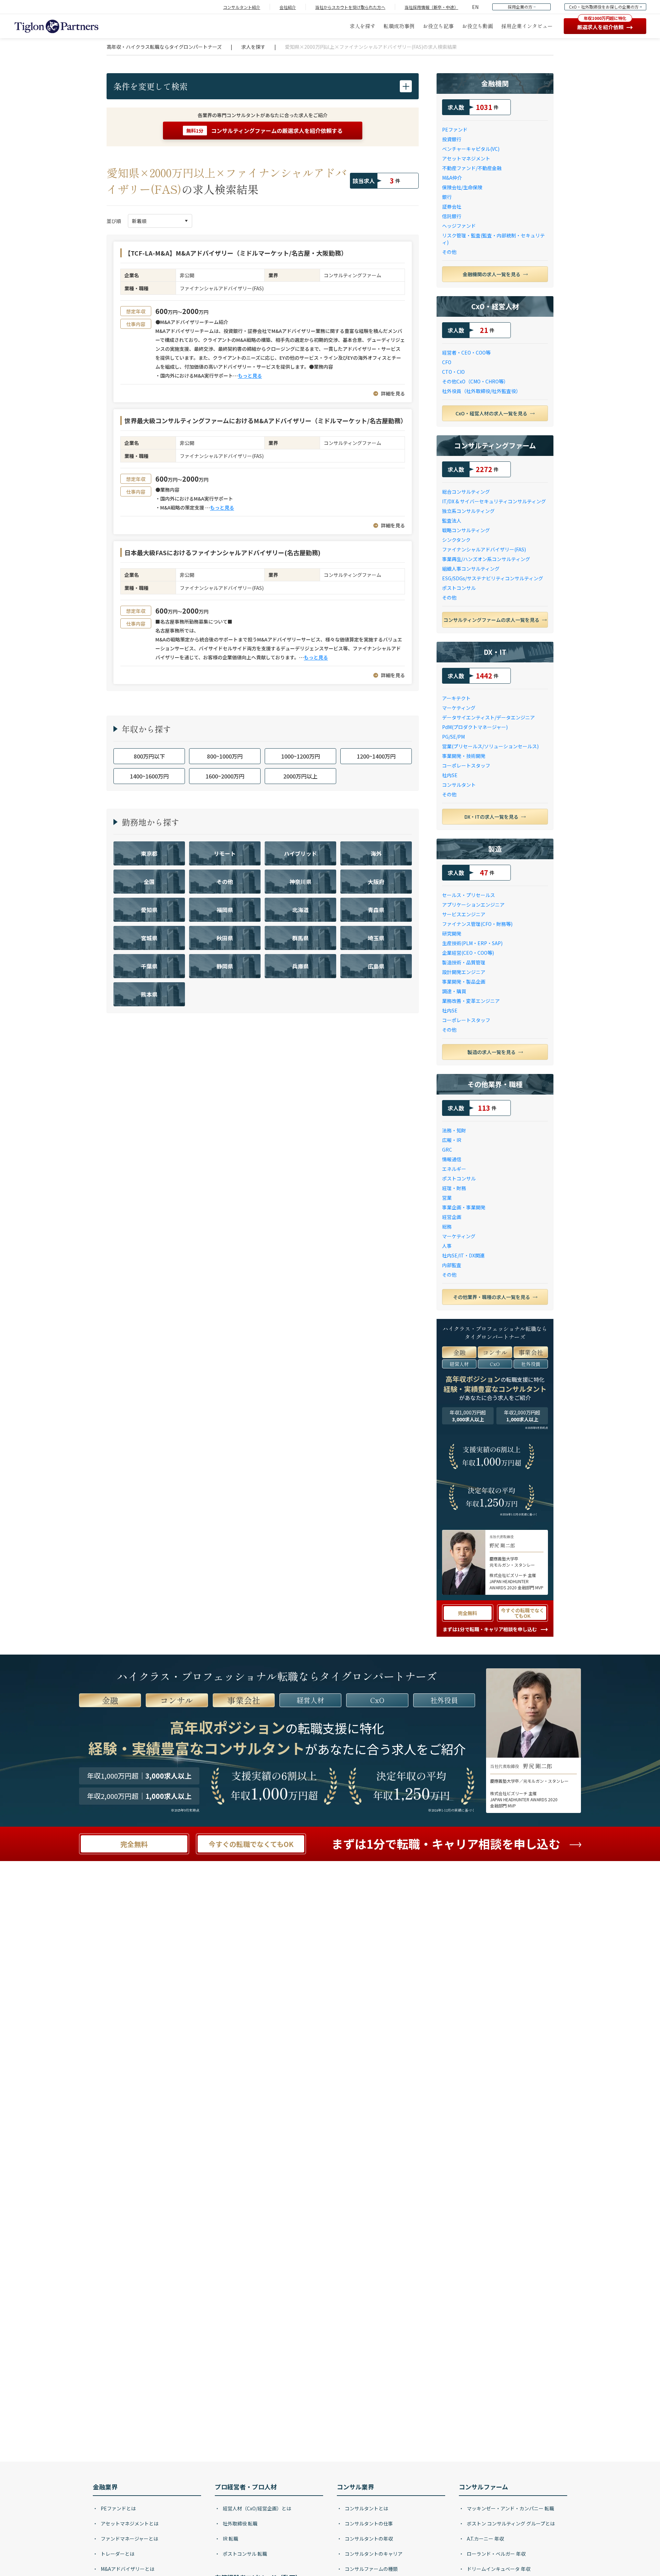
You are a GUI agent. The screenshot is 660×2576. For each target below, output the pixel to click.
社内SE (450, 775)
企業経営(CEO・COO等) (468, 953)
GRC (447, 1150)
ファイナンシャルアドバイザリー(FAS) (484, 549)
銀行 (447, 197)
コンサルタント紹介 (242, 7)
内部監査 (452, 1265)
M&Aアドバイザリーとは (127, 2569)
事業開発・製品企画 (464, 982)
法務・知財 (454, 1130)
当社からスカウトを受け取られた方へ (350, 7)
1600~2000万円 (225, 776)
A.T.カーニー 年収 (485, 2539)
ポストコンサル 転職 (244, 2554)
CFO (447, 362)
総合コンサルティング (466, 492)
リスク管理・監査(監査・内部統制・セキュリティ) (493, 239)
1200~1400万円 (376, 756)
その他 (449, 252)
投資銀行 (452, 139)
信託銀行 (452, 216)
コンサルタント (459, 785)
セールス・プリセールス (469, 895)
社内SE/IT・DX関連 (463, 1255)
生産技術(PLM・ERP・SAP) (472, 943)
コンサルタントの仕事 (368, 2523)
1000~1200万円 (301, 756)
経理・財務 (454, 1188)
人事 (447, 1246)
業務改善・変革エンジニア (471, 1001)
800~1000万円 (225, 756)
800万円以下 (149, 756)
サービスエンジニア (464, 914)
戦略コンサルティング (466, 530)
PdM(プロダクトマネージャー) (475, 727)
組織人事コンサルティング (471, 569)
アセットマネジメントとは (129, 2523)
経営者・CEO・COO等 (466, 352)
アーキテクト (456, 698)
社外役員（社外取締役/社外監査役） (481, 391)
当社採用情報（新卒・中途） (431, 7)
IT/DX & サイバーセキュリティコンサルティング (494, 501)
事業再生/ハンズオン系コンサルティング (486, 559)
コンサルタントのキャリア (373, 2554)
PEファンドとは (118, 2508)
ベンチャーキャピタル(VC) (471, 149)
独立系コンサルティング (468, 511)
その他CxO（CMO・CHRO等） (475, 381)
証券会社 (452, 206)
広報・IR (452, 1140)
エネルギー (454, 1169)
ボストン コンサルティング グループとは (510, 2523)
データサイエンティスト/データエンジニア (488, 717)
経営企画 (452, 1217)
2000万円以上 (300, 776)
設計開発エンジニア (464, 972)
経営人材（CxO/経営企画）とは (256, 2508)
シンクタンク (456, 540)
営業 (447, 1198)
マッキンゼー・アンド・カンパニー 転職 (510, 2508)
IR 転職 (230, 2539)
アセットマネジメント (466, 158)
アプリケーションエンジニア (473, 905)
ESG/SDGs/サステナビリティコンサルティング (493, 578)
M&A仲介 (452, 178)
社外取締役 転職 (240, 2523)
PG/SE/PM (453, 737)
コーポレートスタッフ (466, 765)
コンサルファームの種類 (371, 2569)
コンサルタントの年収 (368, 2539)
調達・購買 (454, 991)
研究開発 (452, 933)
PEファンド (455, 130)
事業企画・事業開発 (464, 1207)
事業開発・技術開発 (464, 756)
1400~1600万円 (149, 776)
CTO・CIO (453, 372)
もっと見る (250, 376)
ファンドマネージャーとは (129, 2539)
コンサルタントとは (366, 2508)
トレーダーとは (117, 2554)
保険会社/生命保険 (462, 187)
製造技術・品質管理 (464, 962)
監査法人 (452, 520)
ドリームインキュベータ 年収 (498, 2569)
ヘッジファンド (459, 226)
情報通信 (452, 1159)
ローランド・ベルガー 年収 (496, 2554)
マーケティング (459, 708)
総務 (447, 1227)
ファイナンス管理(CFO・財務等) (477, 924)
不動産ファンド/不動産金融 (472, 168)
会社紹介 (288, 7)
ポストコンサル (459, 588)
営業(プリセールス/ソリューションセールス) (490, 746)
